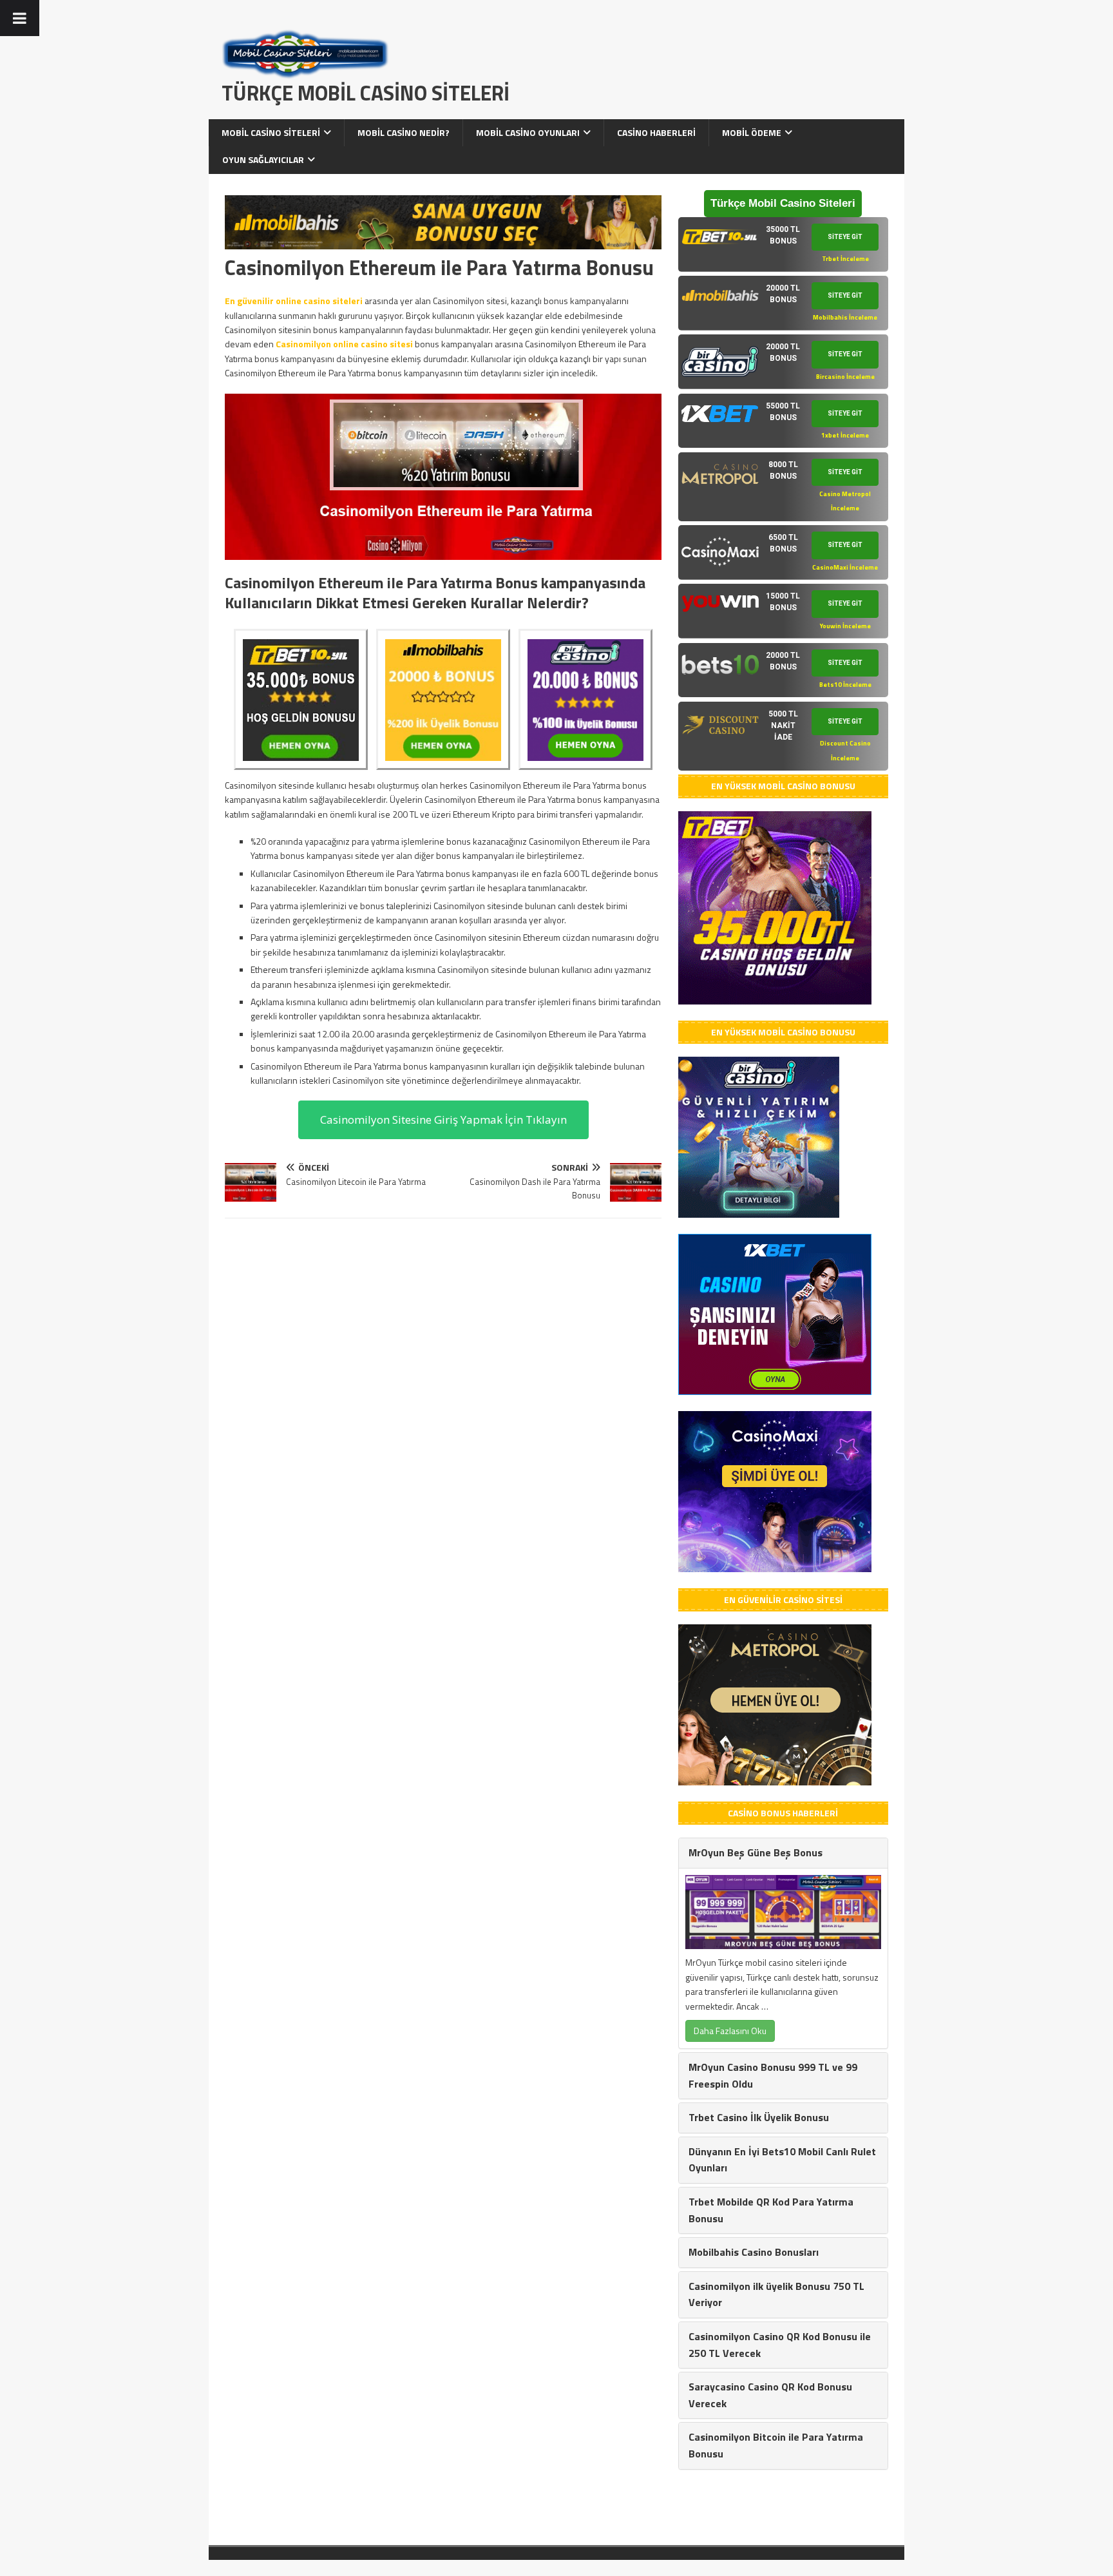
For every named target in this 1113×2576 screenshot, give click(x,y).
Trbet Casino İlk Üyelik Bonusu (759, 2117)
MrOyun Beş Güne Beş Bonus (756, 1852)
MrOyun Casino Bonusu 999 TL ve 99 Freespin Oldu (773, 2075)
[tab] (783, 245)
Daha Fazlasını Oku (730, 2031)
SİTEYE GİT (845, 237)
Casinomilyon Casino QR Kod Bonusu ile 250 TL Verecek (780, 2345)
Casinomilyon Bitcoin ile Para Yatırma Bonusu (776, 2445)
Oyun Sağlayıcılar (263, 159)
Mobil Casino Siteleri (271, 132)
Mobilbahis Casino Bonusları (754, 2252)
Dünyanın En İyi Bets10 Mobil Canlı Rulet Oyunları (782, 2160)
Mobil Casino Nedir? (404, 132)
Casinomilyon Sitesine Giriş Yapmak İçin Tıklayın (443, 1120)
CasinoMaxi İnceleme (845, 567)
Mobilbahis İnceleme (845, 317)
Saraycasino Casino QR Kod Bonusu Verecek (770, 2395)
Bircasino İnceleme (845, 377)
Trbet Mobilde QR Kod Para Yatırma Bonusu (771, 2210)
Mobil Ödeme (752, 132)
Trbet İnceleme (845, 259)
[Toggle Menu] (20, 18)
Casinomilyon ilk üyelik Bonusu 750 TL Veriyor (776, 2294)
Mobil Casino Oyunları (528, 132)
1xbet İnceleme (845, 435)
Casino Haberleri (656, 132)
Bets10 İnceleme (845, 685)
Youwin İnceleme (845, 626)
